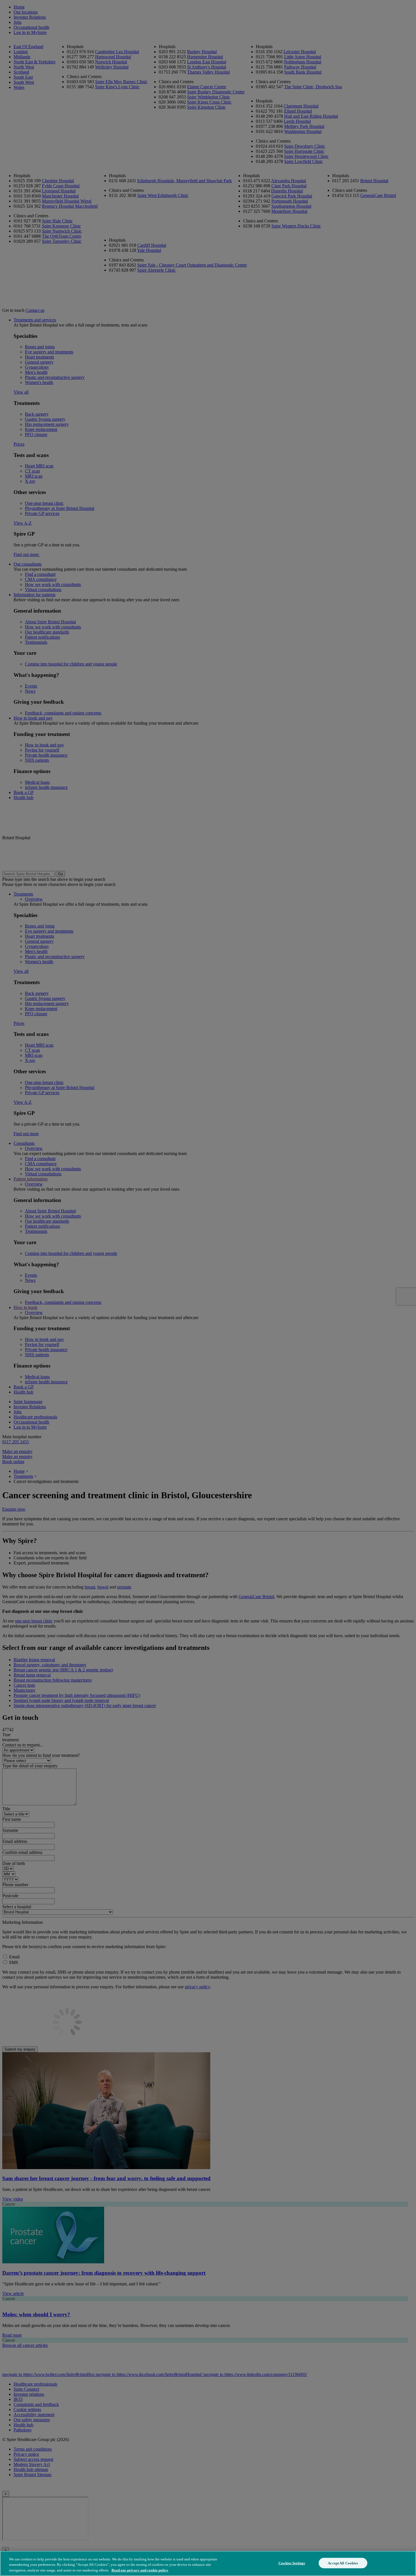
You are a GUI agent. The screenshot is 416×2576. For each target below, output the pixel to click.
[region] (208, 2563)
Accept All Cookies (343, 2563)
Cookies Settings (292, 2563)
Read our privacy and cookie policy (140, 2570)
